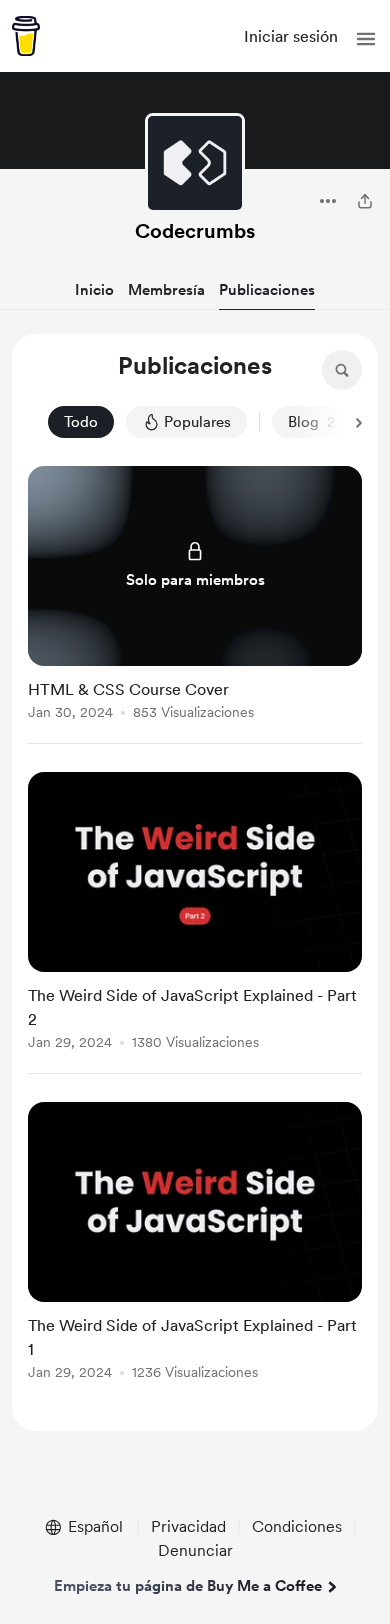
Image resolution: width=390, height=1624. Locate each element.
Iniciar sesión (291, 36)
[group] (195, 605)
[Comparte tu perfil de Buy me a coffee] (365, 201)
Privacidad (188, 1526)
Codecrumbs (195, 231)
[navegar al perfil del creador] (195, 163)
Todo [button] (81, 422)
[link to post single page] (195, 596)
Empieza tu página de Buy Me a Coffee (188, 1586)
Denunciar (195, 1550)
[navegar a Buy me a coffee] (26, 36)
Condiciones (297, 1526)
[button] (366, 39)
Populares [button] (197, 422)
